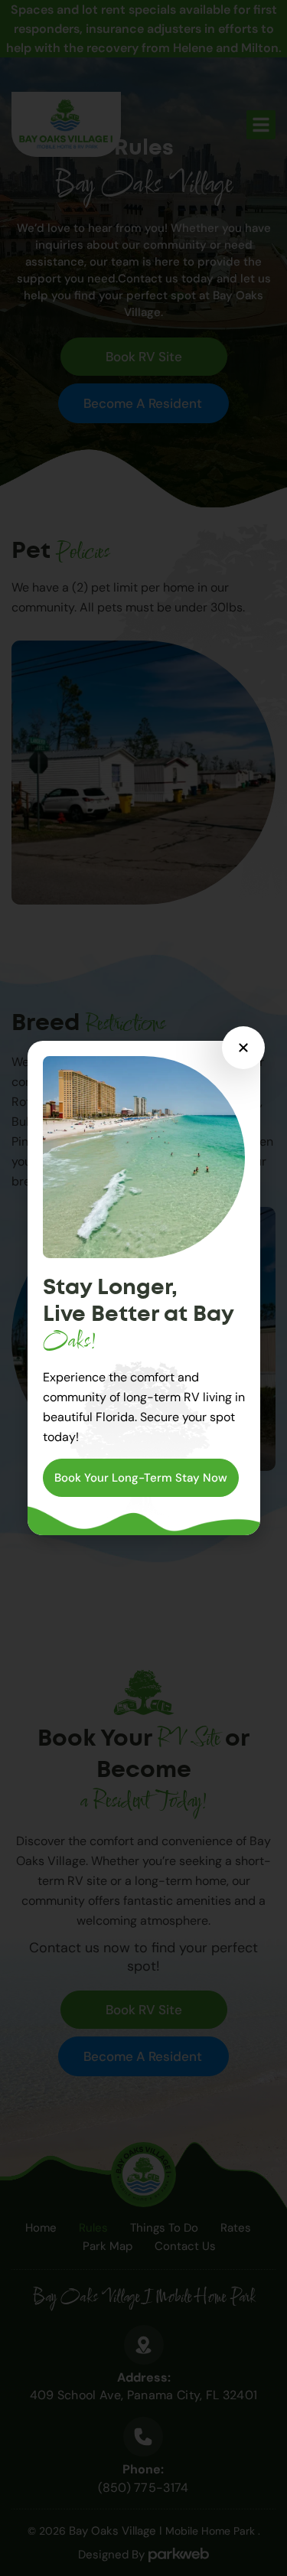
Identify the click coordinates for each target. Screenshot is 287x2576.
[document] (143, 1288)
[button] (243, 1048)
